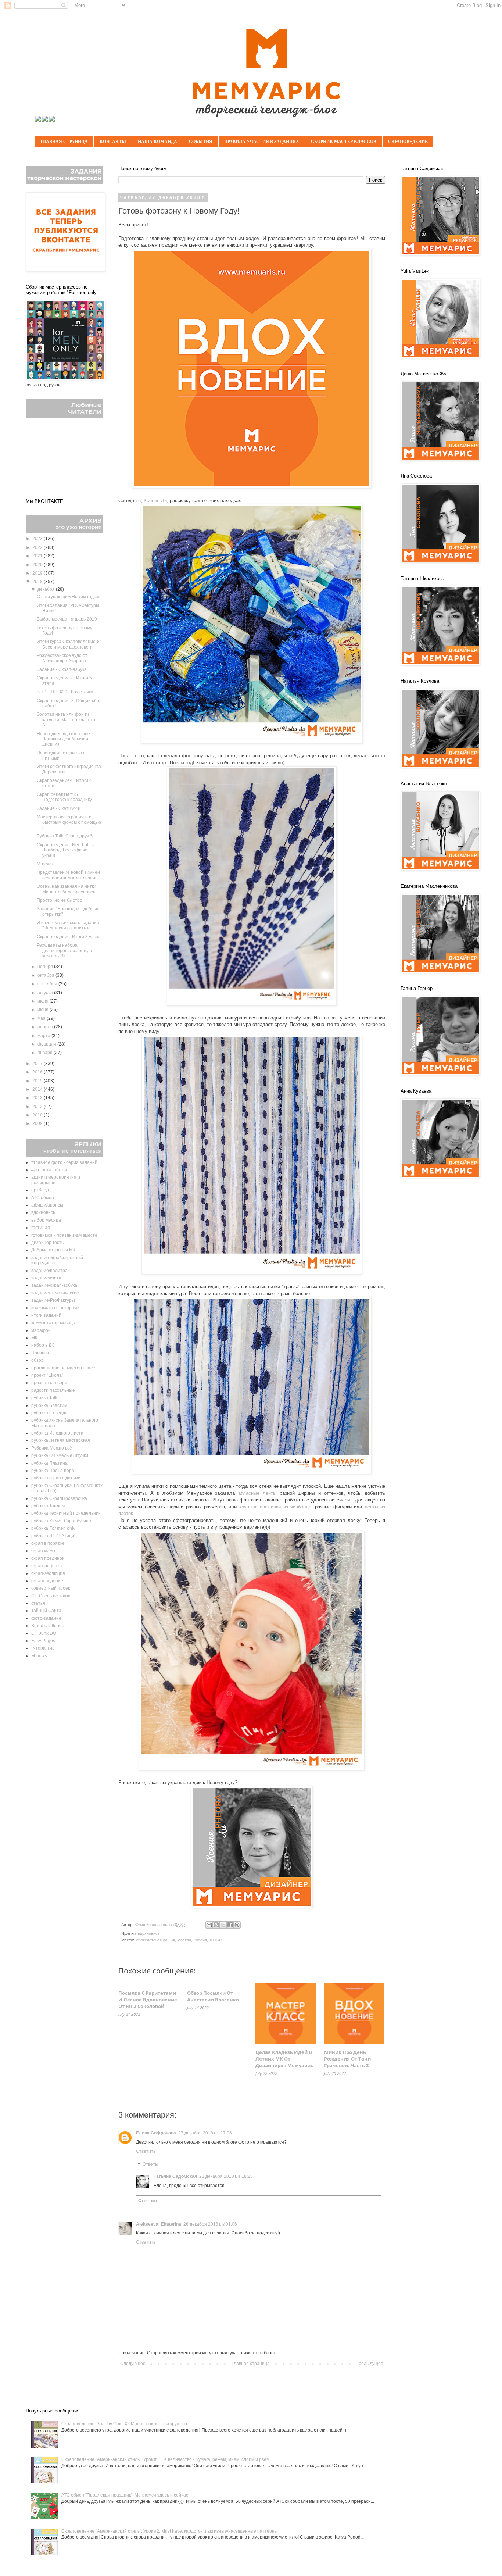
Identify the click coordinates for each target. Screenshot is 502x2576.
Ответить (146, 2151)
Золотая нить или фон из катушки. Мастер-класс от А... (66, 720)
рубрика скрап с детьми (56, 1478)
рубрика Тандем (48, 1506)
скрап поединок (48, 1558)
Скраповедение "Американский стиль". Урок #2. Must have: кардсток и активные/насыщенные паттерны (170, 2531)
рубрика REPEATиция (54, 1536)
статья (38, 1603)
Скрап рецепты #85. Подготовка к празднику (64, 797)
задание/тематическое (55, 1293)
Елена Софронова (156, 2133)
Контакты (113, 142)
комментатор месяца (53, 1323)
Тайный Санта (46, 1611)
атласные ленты (257, 1493)
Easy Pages (43, 1641)
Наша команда (157, 142)
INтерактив (43, 1648)
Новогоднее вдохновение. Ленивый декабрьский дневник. (64, 739)
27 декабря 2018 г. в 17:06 (205, 2133)
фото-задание (46, 1618)
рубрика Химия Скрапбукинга (62, 1521)
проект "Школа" (47, 1375)
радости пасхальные (53, 1390)
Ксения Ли (155, 501)
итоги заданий (46, 1315)
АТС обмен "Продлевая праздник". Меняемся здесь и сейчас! (125, 2495)
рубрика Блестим (49, 1405)
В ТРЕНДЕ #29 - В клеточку (65, 692)
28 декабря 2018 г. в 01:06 (210, 2224)
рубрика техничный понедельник (66, 1513)
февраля (47, 1044)
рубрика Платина (49, 1463)
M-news (45, 864)
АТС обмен (43, 1198)
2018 (38, 582)
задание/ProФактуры (53, 1300)
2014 (38, 1089)
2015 (38, 1081)
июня (44, 1010)
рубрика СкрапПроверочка (59, 1498)
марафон (41, 1330)
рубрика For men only (53, 1528)
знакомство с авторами (55, 1308)
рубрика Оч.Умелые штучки (60, 1455)
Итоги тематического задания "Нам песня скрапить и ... (68, 925)
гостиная (41, 1228)
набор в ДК (43, 1345)
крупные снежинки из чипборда (275, 1507)
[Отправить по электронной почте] (209, 1925)
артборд (40, 1190)
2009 (38, 1123)
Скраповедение (408, 142)
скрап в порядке (48, 1543)
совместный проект (52, 1588)
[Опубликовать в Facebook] (230, 1925)
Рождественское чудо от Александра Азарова (62, 658)
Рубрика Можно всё (52, 1448)
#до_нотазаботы (49, 1170)
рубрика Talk (44, 1398)
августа (46, 993)
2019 (38, 573)
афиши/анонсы (47, 1205)
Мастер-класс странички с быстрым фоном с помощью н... (69, 822)
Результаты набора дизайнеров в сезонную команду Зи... (64, 951)
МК (34, 1338)
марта (44, 1036)
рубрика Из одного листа (57, 1433)
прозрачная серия (51, 1383)
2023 (38, 539)
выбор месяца (46, 1220)
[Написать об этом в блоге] (216, 1925)
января (46, 1053)
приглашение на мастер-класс (63, 1368)
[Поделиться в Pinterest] (237, 1925)
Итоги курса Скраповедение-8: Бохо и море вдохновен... (69, 644)
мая (42, 1018)
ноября (46, 967)
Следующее (133, 2364)
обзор (37, 1360)
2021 (38, 556)
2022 (38, 547)
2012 (38, 1107)
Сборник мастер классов (344, 142)
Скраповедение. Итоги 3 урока (69, 937)
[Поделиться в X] (223, 1925)
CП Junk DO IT (46, 1633)
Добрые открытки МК (53, 1250)
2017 (38, 1064)
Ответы (150, 2165)
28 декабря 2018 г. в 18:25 (226, 2176)
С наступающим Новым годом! (69, 597)
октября (46, 975)
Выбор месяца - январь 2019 (67, 619)
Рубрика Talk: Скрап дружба (66, 836)
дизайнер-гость (47, 1243)
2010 (38, 1115)
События (201, 142)
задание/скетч (46, 1278)
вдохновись (149, 1933)
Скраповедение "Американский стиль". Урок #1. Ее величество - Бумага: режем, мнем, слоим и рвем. (166, 2459)
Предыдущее (369, 2364)
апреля (46, 1027)
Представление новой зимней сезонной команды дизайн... (69, 875)
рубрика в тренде (49, 1413)
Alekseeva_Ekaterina (159, 2224)
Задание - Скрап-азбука (62, 669)
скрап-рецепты (47, 1566)
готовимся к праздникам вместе (64, 1235)
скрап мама (43, 1551)
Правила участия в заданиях (262, 142)
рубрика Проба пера (53, 1471)
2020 (38, 565)
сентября (48, 984)
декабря (47, 589)
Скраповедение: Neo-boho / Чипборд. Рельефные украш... (66, 850)
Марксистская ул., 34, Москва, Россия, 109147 (179, 1940)
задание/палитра (49, 1271)
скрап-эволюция (48, 1573)
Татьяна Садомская (175, 2176)
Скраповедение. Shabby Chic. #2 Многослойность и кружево (124, 2424)
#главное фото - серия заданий (64, 1162)
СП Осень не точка (51, 1596)
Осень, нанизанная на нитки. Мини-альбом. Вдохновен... (68, 889)
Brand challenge (48, 1626)
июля (44, 1001)
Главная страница (64, 142)
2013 (38, 1098)
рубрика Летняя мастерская (61, 1440)
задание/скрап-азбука (54, 1285)
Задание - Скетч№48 (59, 808)
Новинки (40, 1353)
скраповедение (47, 1581)
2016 (38, 1072)
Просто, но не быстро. (60, 900)
